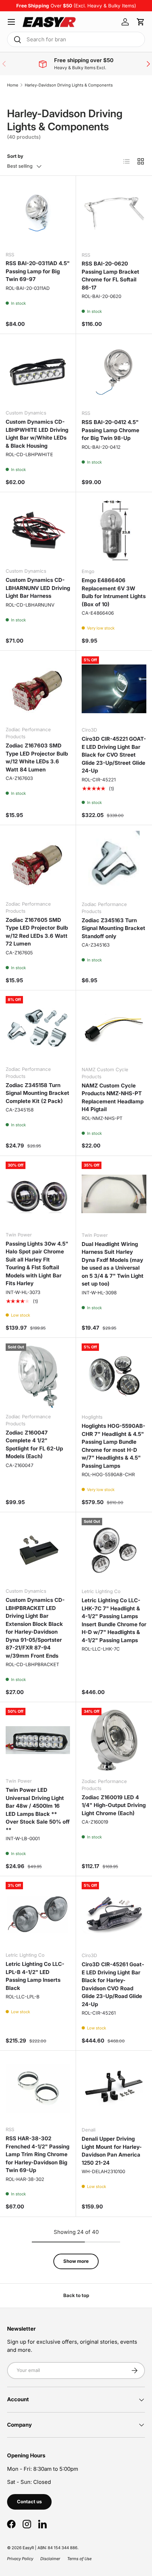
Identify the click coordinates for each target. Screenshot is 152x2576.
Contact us (29, 2502)
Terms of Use (79, 2559)
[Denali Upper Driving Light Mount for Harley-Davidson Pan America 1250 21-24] (114, 2089)
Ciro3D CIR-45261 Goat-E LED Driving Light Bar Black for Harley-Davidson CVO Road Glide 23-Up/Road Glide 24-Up (113, 1984)
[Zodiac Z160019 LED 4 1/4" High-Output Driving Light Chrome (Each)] (114, 1740)
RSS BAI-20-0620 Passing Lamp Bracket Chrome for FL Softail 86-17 (110, 276)
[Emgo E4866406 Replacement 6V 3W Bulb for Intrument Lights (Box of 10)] (114, 530)
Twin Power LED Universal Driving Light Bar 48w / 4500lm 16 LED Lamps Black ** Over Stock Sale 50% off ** (38, 1810)
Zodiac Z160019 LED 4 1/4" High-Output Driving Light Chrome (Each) (114, 1805)
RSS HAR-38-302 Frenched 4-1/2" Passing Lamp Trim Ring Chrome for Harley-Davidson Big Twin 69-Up (37, 2154)
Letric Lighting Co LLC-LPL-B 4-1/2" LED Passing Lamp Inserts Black (35, 1976)
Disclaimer (50, 2559)
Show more (76, 2261)
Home (13, 85)
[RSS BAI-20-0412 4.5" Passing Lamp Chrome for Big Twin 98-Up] (114, 372)
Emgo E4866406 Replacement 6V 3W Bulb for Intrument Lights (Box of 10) (114, 592)
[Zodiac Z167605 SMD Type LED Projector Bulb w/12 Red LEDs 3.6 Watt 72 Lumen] (38, 863)
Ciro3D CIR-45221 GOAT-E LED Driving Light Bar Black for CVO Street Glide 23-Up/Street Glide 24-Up (114, 755)
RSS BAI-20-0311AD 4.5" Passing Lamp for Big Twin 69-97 (38, 271)
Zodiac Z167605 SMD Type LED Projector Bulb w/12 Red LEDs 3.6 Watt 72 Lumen (37, 932)
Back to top (76, 2295)
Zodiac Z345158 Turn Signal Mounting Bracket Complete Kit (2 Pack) (37, 1093)
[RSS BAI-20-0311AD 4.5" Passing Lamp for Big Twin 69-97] (38, 214)
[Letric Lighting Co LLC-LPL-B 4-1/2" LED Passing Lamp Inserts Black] (38, 1914)
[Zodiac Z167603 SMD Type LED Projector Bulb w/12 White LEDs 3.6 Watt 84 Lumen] (38, 688)
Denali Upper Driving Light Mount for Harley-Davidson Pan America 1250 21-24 (112, 2151)
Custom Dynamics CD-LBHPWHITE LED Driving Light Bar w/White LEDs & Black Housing (37, 434)
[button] (141, 22)
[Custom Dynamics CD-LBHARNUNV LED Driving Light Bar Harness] (38, 530)
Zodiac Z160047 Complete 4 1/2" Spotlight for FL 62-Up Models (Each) (34, 1445)
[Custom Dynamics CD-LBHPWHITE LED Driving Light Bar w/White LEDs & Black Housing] (38, 372)
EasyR (28, 2548)
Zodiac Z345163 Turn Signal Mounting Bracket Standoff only (113, 928)
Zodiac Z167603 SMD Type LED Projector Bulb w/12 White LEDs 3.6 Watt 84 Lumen (37, 758)
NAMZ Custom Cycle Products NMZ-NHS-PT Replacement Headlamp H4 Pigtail (113, 1098)
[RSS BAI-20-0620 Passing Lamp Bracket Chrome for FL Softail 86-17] (114, 214)
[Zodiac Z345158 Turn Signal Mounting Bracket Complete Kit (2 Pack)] (38, 1028)
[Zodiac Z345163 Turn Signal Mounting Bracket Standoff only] (114, 863)
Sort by (15, 156)
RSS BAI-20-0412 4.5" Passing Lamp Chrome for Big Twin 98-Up (110, 430)
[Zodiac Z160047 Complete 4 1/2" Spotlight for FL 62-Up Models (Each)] (38, 1376)
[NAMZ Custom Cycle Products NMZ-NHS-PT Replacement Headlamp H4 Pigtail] (114, 1028)
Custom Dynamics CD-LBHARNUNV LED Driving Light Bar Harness (38, 588)
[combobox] (76, 39)
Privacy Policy (20, 2559)
